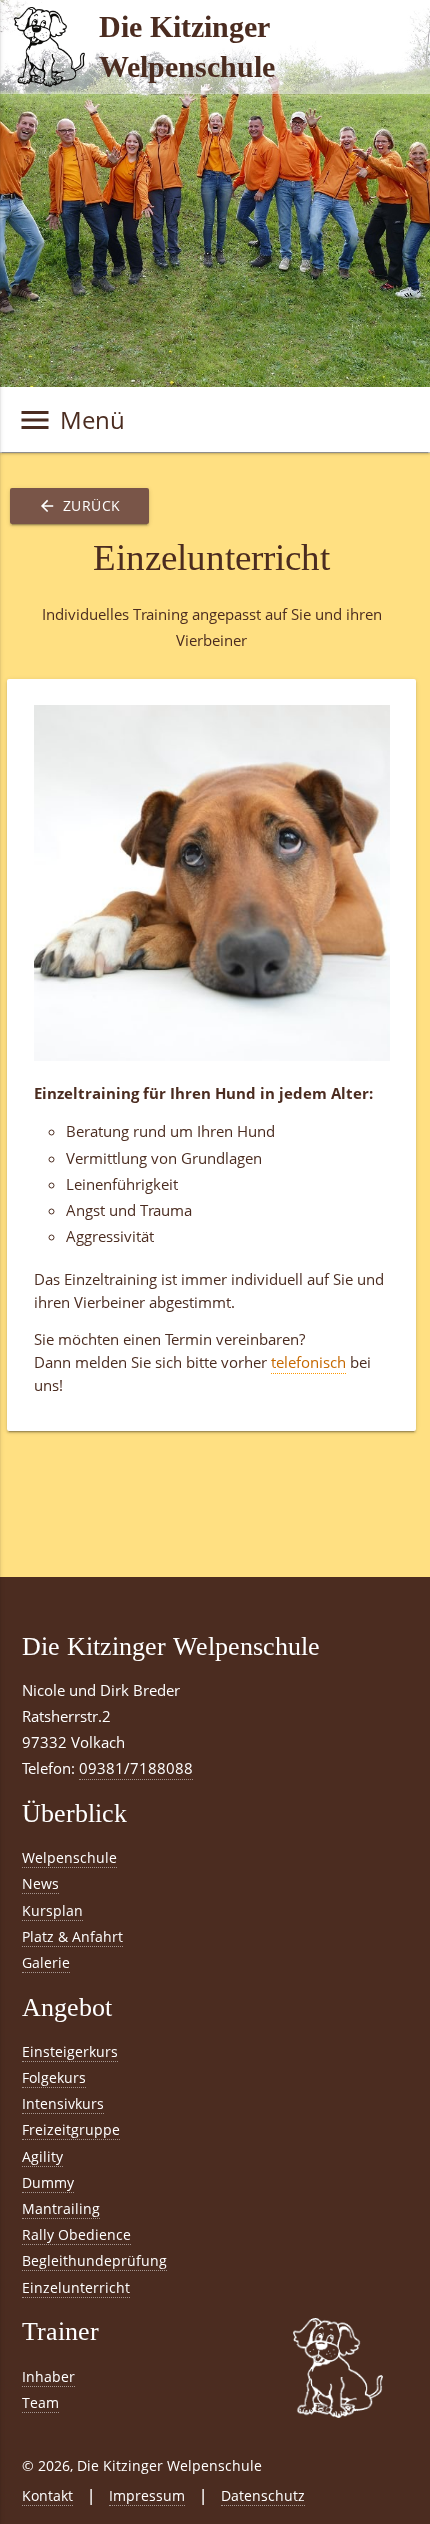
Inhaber (48, 2376)
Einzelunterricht (76, 2287)
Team (40, 2402)
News (40, 1883)
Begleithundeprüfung (94, 2260)
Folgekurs (54, 2077)
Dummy (48, 2182)
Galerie (46, 1962)
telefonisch (308, 1362)
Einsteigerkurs (70, 2051)
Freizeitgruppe (71, 2129)
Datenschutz (263, 2495)
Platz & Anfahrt (72, 1936)
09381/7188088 (136, 1768)
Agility (42, 2156)
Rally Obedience (76, 2234)
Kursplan (52, 1910)
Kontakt (47, 2495)
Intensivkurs (63, 2103)
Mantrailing (61, 2208)
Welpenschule (69, 1857)
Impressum (147, 2495)
